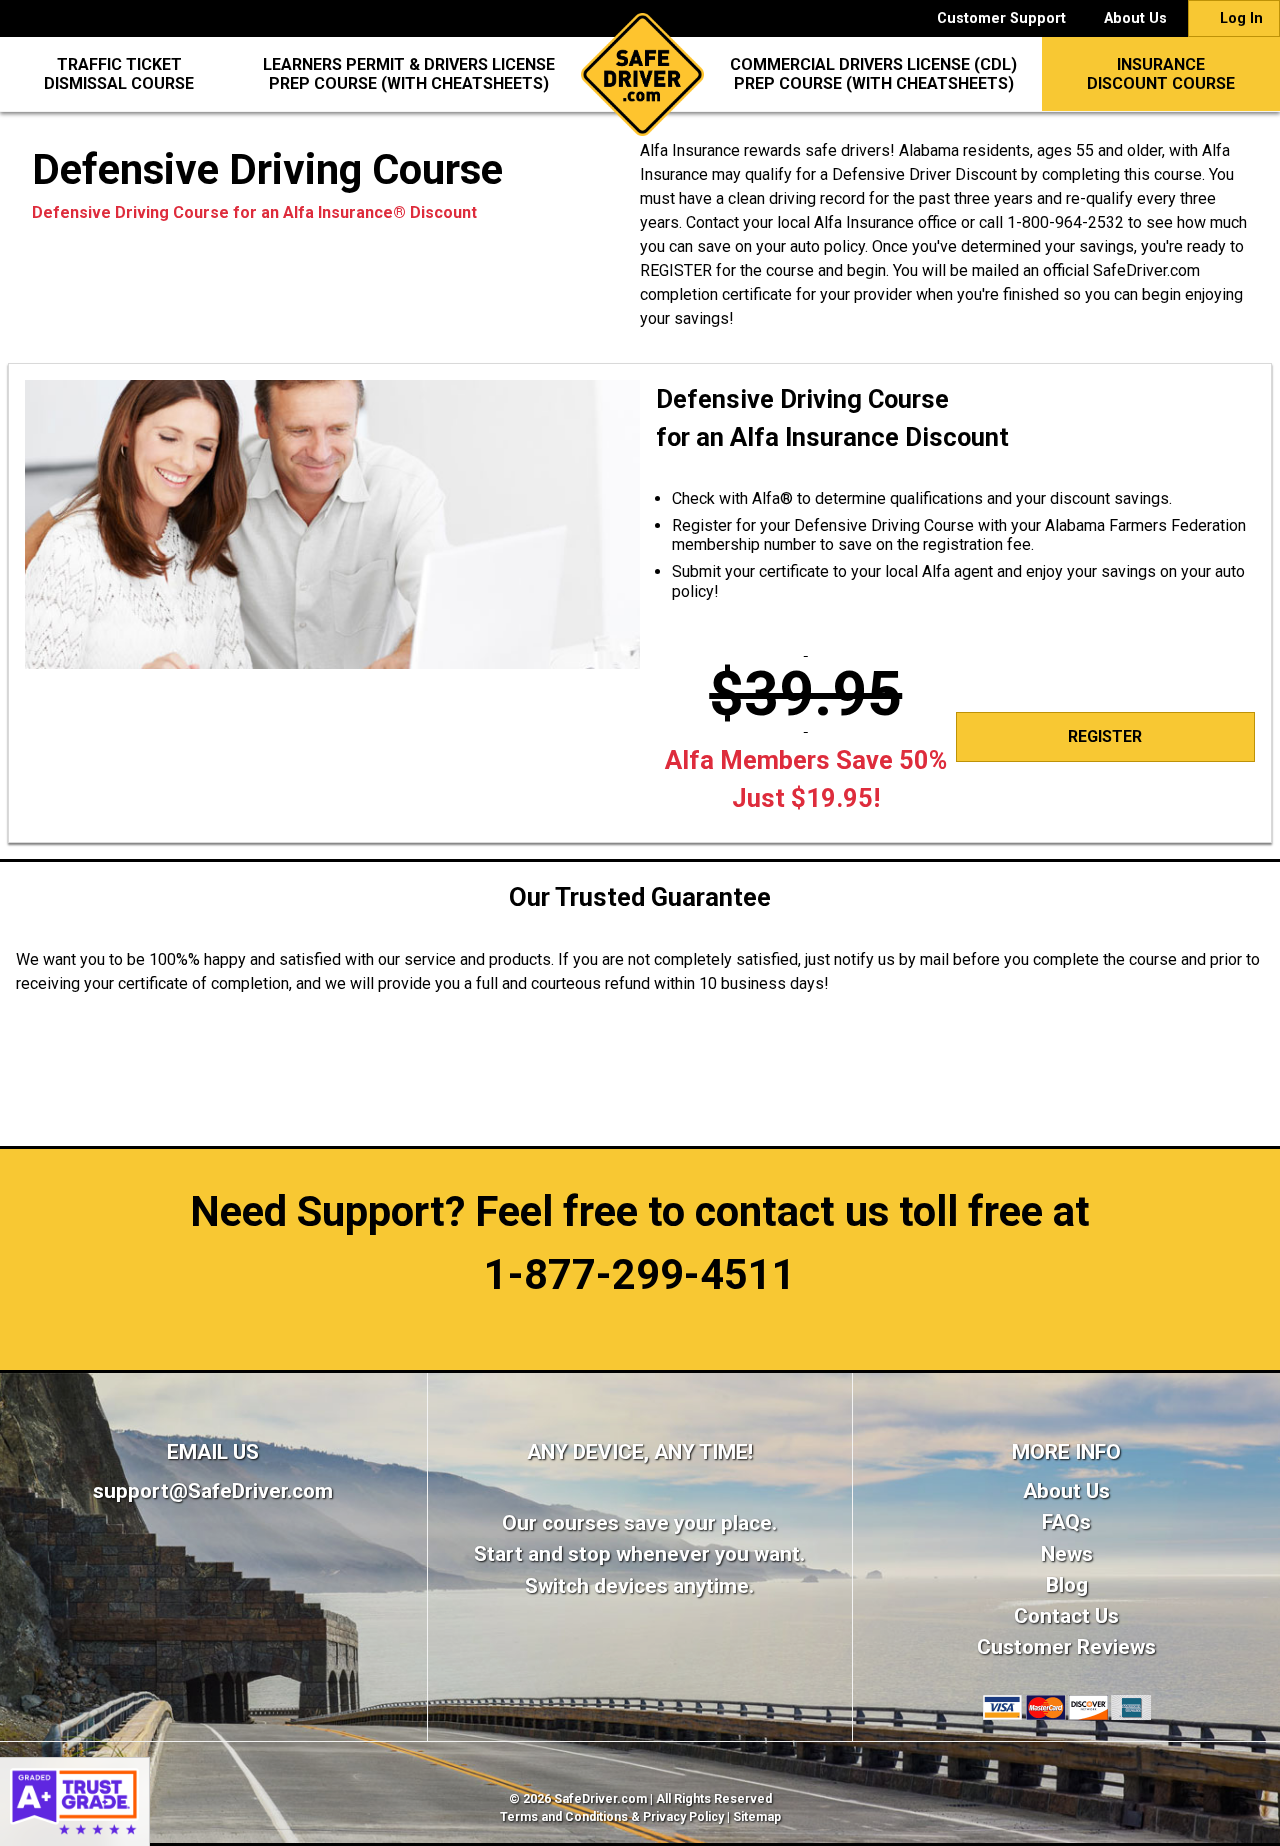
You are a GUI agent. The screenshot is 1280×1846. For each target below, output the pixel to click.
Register (1105, 736)
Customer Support (1001, 18)
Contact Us (1066, 1616)
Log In (1239, 18)
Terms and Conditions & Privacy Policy (612, 1817)
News (1067, 1554)
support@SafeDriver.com (213, 1491)
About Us (1135, 18)
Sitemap (757, 1817)
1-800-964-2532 (1065, 222)
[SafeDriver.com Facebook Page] (213, 1573)
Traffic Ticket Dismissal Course (119, 74)
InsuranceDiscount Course (1161, 74)
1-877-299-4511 (640, 1274)
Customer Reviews (1066, 1647)
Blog (1067, 1585)
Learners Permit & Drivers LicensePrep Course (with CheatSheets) (409, 74)
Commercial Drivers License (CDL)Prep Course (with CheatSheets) (873, 74)
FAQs (1066, 1522)
